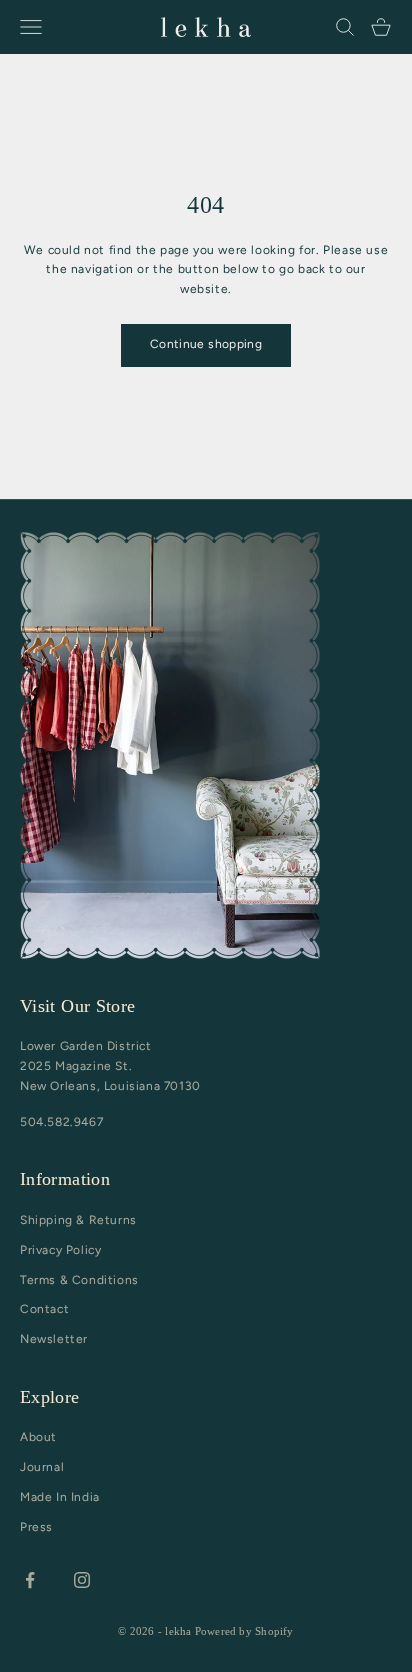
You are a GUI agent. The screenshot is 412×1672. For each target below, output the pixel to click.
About (38, 1437)
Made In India (60, 1497)
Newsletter (54, 1339)
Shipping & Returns (78, 1220)
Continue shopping (206, 344)
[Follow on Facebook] (30, 1580)
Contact (44, 1309)
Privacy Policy (60, 1250)
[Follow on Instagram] (82, 1580)
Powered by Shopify (244, 1631)
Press (36, 1527)
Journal (42, 1467)
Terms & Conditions (79, 1280)
